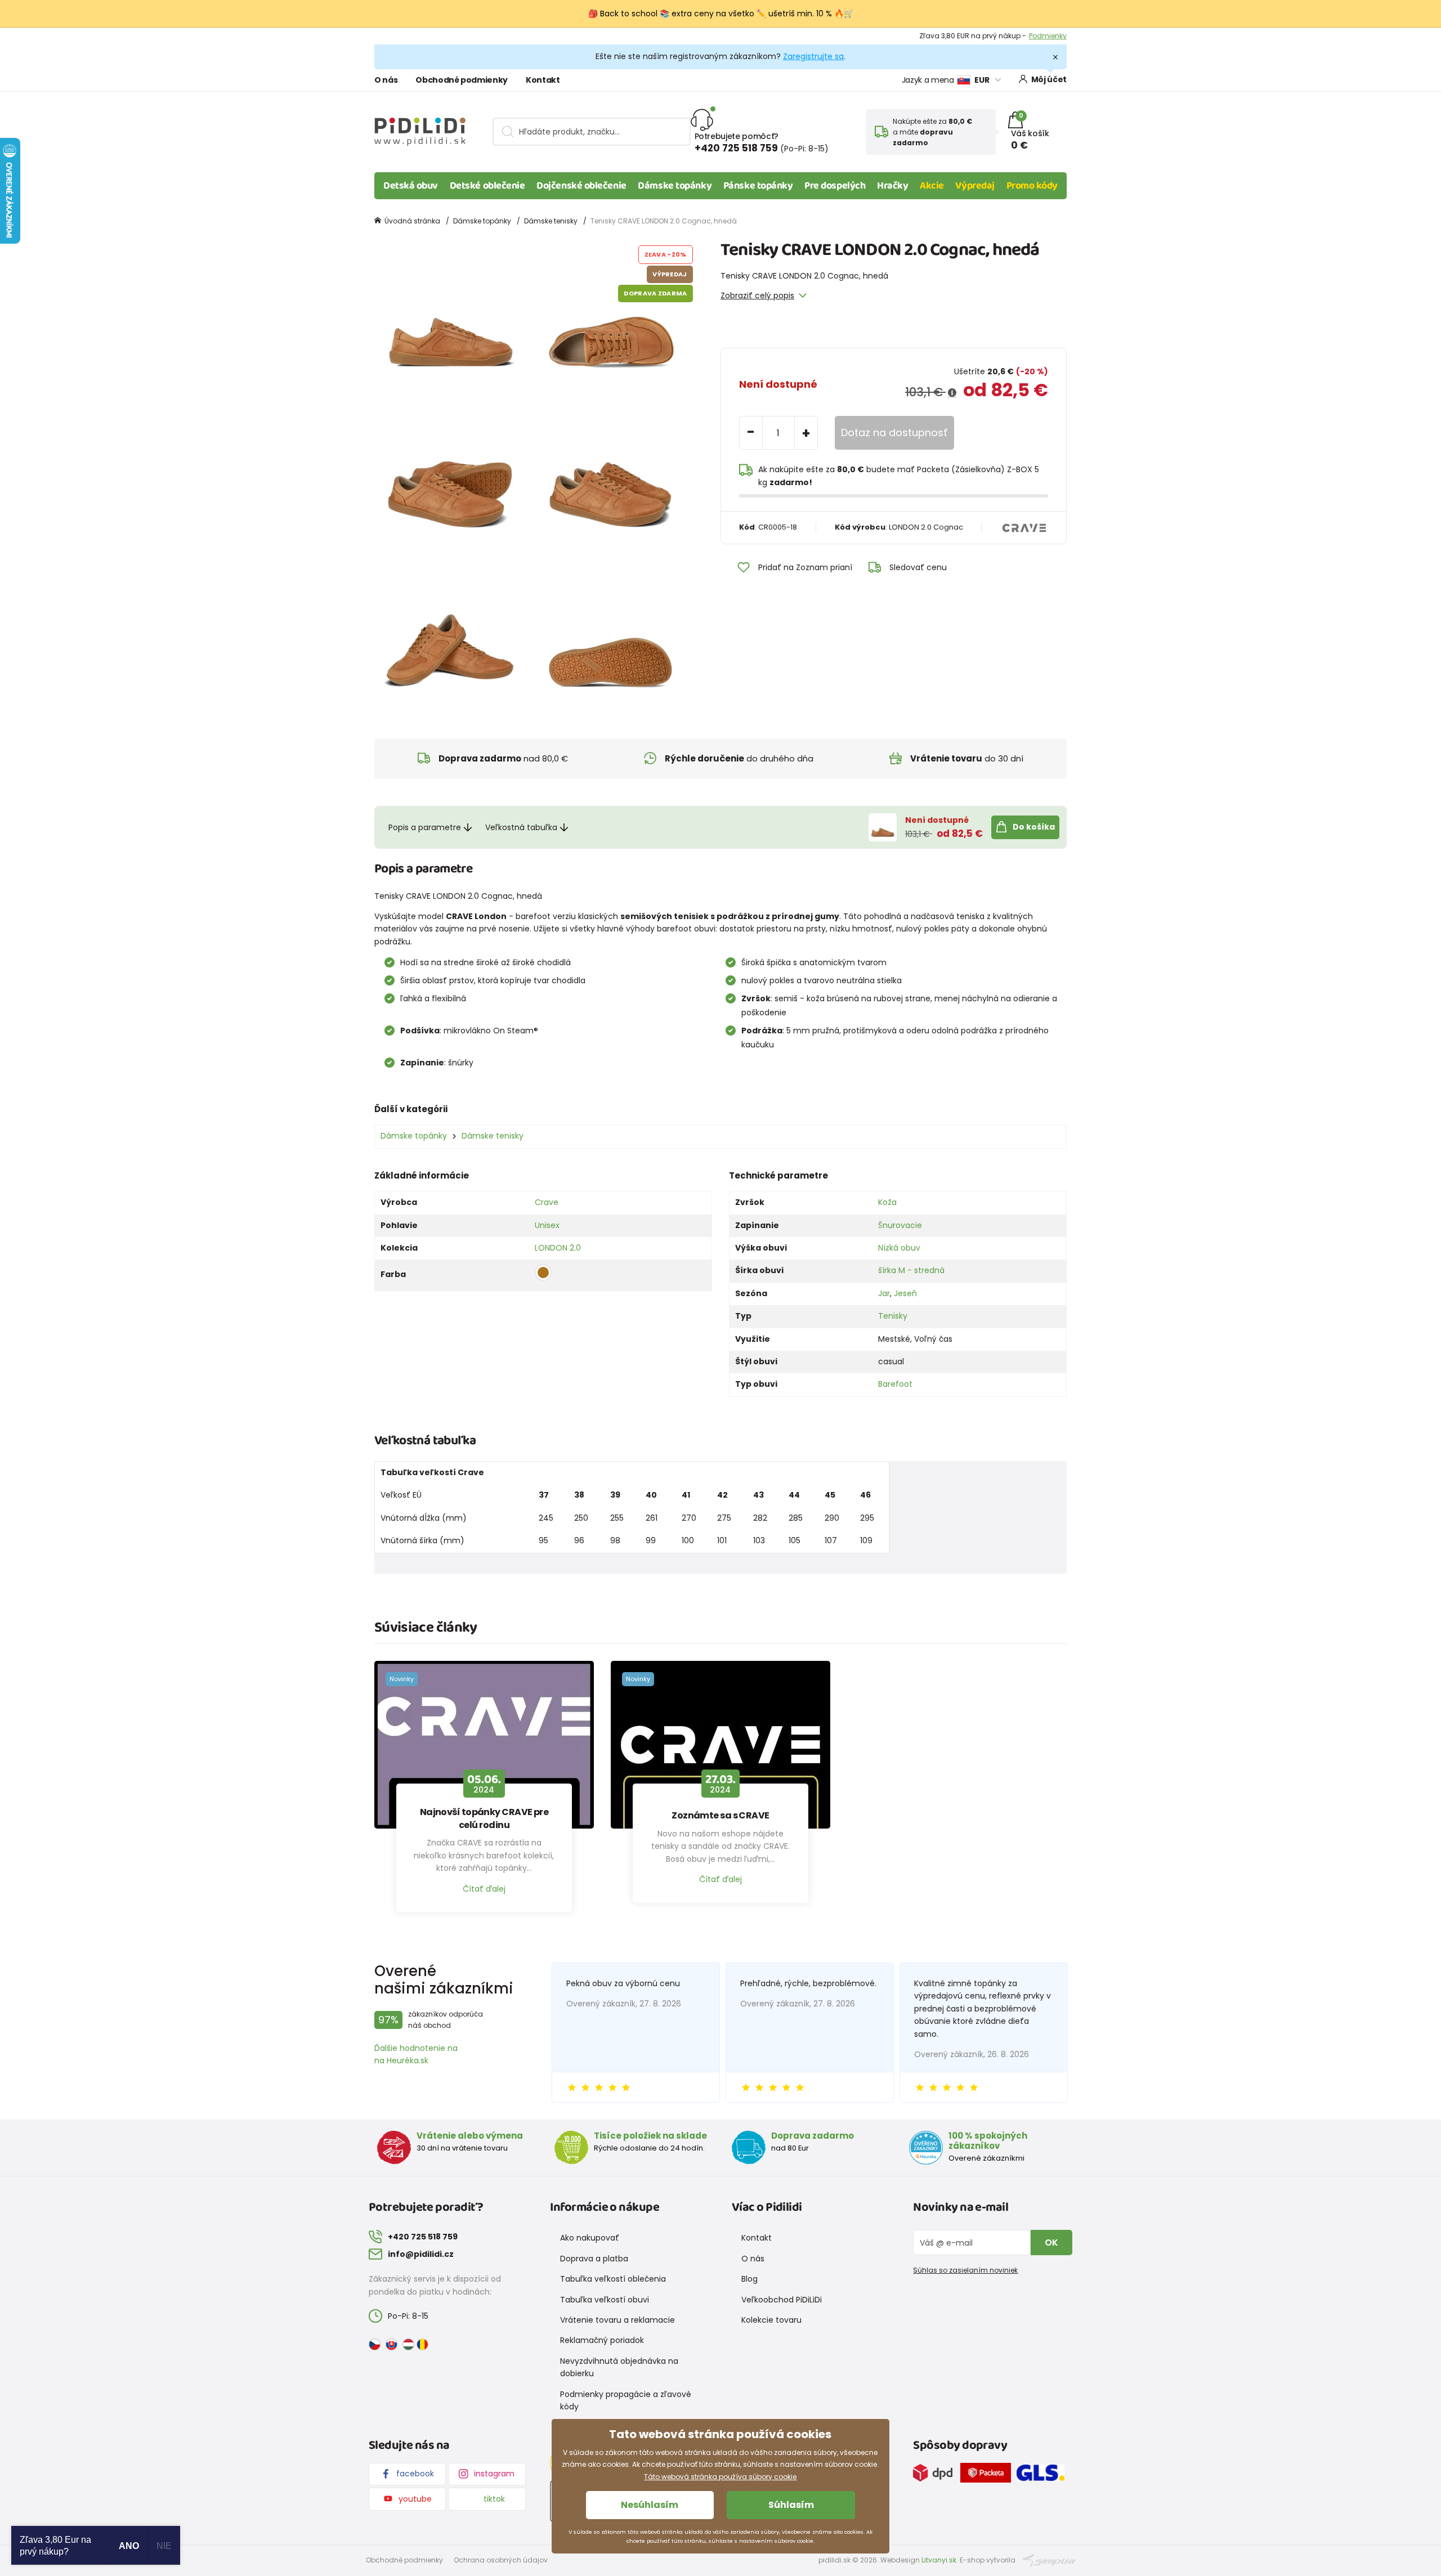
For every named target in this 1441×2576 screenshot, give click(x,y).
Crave (547, 1202)
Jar (884, 1293)
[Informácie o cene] (952, 393)
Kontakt (543, 80)
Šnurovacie (900, 1225)
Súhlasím (791, 2505)
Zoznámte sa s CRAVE (720, 1816)
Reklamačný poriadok (602, 2340)
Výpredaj (975, 186)
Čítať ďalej (484, 1889)
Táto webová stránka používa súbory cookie (720, 2477)
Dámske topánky (675, 186)
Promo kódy (1032, 186)
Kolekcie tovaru (771, 2320)
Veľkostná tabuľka (521, 827)
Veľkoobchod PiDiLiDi (782, 2300)
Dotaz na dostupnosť (894, 433)
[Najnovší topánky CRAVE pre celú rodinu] (484, 1745)
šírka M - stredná (911, 1270)
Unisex (547, 1225)
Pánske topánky (758, 186)
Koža (887, 1202)
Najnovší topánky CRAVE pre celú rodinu (484, 1818)
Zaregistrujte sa (813, 56)
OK (1051, 2243)
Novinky (402, 1679)
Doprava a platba (594, 2259)
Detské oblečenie (487, 186)
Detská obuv (411, 186)
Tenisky (893, 1316)
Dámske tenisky (551, 221)
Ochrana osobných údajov (501, 2560)
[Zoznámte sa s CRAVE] (720, 1745)
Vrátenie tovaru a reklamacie (617, 2320)
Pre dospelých (835, 186)
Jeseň (905, 1293)
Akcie (932, 186)
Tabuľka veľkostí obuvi (605, 2300)
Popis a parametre (425, 827)
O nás (386, 80)
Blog (749, 2279)
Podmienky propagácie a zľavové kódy (626, 2400)
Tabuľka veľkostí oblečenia (613, 2279)
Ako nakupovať (590, 2238)
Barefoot (895, 1384)
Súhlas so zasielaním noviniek (965, 2270)
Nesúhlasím (650, 2505)
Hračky (892, 186)
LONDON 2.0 (558, 1248)
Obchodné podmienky (462, 80)
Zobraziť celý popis (757, 295)
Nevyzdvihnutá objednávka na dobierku (619, 2367)
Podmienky (1048, 36)
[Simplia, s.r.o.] (1049, 2559)
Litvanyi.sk (939, 2560)
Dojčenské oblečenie (581, 186)
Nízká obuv (899, 1248)
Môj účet (1049, 79)
